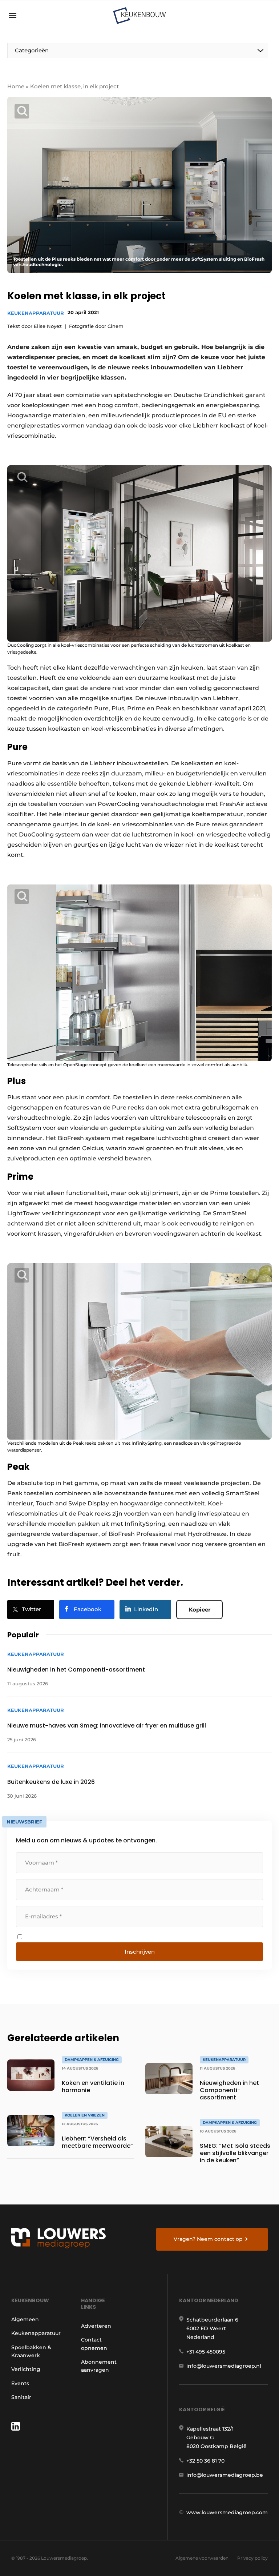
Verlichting (26, 2369)
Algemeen (25, 2319)
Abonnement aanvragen (99, 2366)
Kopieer (199, 1610)
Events (20, 2383)
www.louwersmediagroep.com (227, 2512)
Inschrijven (140, 1952)
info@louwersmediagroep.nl (224, 2366)
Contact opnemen (94, 2344)
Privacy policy (252, 2558)
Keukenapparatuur (36, 313)
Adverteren (96, 2326)
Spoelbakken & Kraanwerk (31, 2351)
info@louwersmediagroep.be (225, 2475)
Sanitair (21, 2397)
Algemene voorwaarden (202, 2558)
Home (16, 86)
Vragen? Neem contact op (208, 2239)
